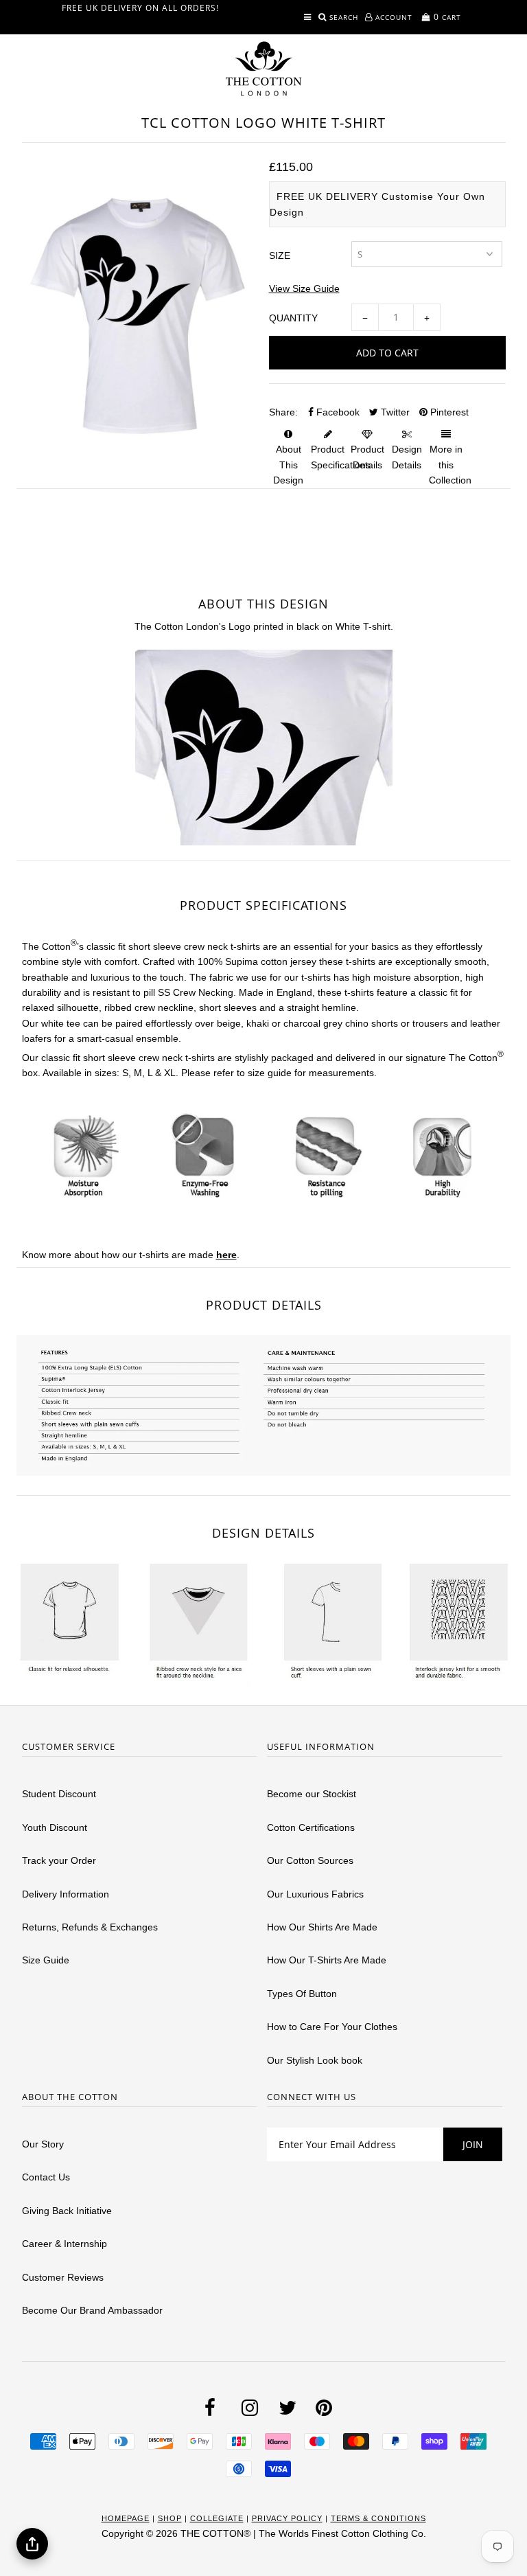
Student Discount (59, 1794)
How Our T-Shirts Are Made (327, 1960)
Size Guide (46, 1960)
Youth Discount (55, 1827)
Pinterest (448, 412)
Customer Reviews (63, 2277)
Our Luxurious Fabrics (315, 1894)
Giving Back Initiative (67, 2211)
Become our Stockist (312, 1794)
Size (280, 255)
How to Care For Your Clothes (332, 2027)
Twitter (394, 412)
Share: (283, 412)
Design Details (407, 457)
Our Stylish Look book (315, 2060)
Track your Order (59, 1860)
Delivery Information (66, 1894)
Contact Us (46, 2177)
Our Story (43, 2144)
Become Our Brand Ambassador (92, 2310)
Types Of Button (302, 1994)
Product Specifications (341, 457)
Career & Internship (65, 2244)
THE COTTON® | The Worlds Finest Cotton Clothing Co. (303, 2533)
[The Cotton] (263, 69)
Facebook (337, 412)
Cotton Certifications (311, 1827)
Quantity (293, 318)
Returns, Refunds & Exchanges (90, 1927)
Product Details (367, 457)
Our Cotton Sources (310, 1860)
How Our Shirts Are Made (322, 1927)
